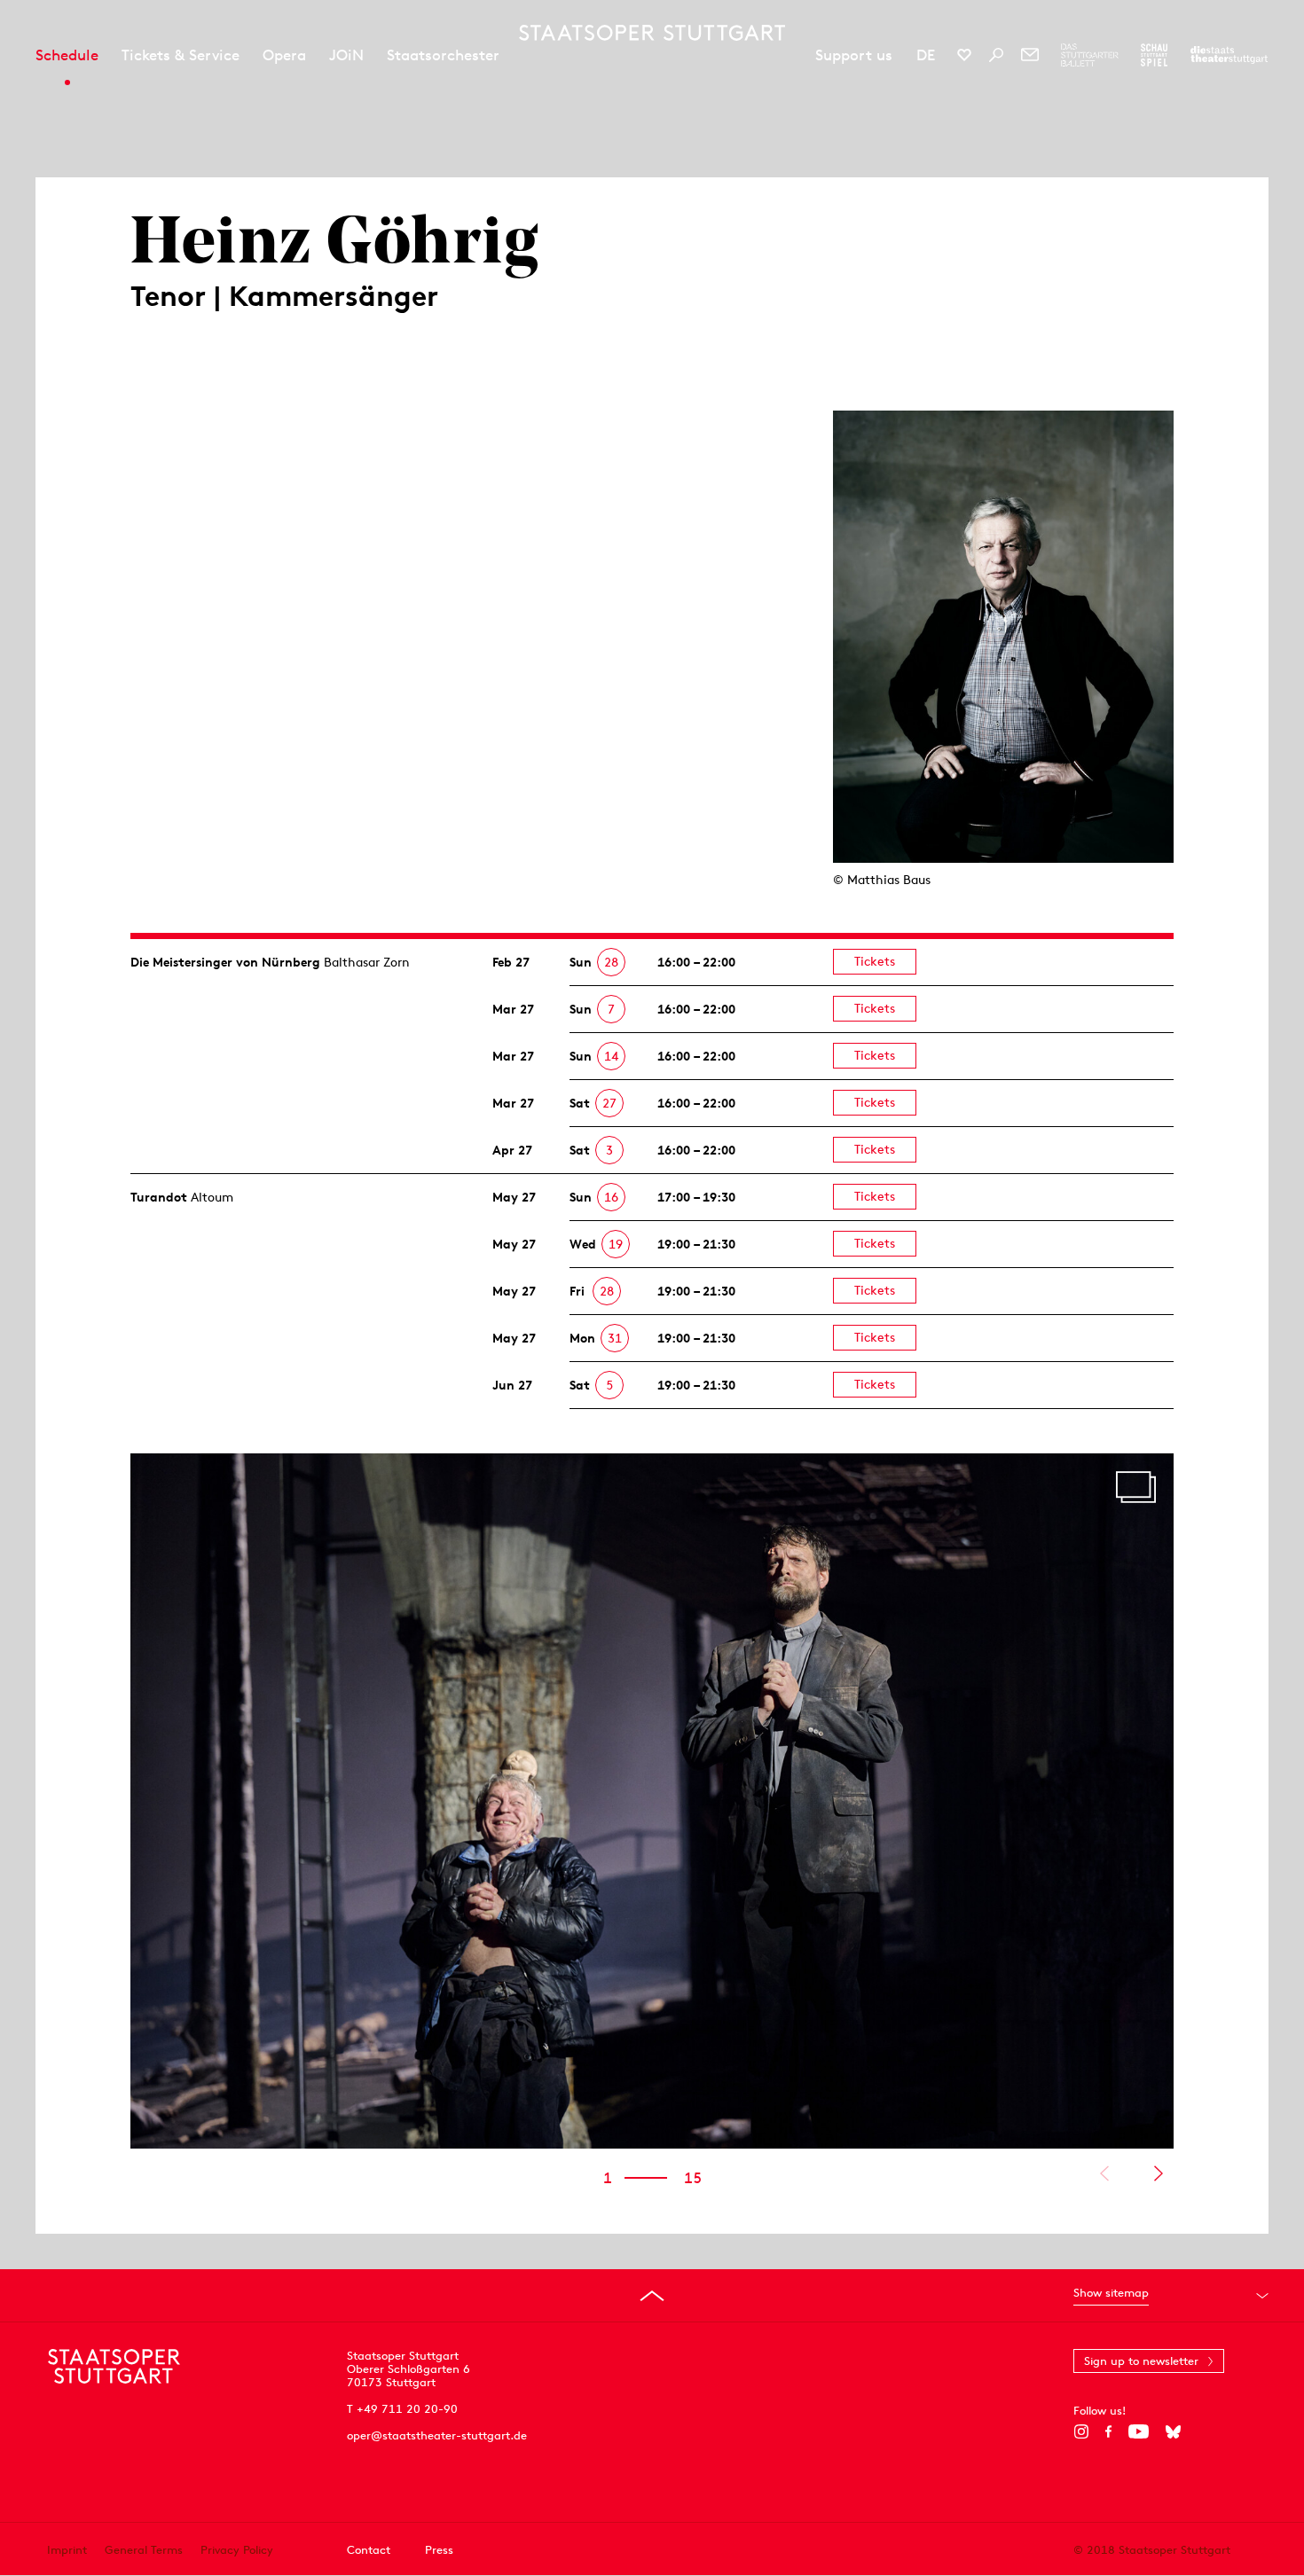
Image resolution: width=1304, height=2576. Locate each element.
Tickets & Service (181, 55)
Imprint (67, 2550)
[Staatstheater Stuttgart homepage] (652, 33)
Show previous (1104, 2173)
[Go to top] (652, 2296)
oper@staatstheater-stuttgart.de (437, 2435)
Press (439, 2550)
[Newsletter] (1030, 55)
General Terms (144, 2550)
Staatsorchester (443, 55)
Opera (284, 55)
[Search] (996, 55)
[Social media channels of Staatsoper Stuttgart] (964, 55)
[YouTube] (1139, 2431)
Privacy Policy (237, 2550)
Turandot (159, 1197)
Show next (1158, 2173)
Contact (369, 2550)
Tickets (875, 961)
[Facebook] (1108, 2431)
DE (926, 55)
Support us (854, 55)
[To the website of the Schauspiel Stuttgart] (1154, 55)
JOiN (346, 55)
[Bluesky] (1173, 2431)
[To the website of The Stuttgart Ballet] (1090, 55)
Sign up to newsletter (1141, 2361)
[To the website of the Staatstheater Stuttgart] (1229, 55)
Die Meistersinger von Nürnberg (225, 962)
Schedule (67, 55)
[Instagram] (1081, 2431)
